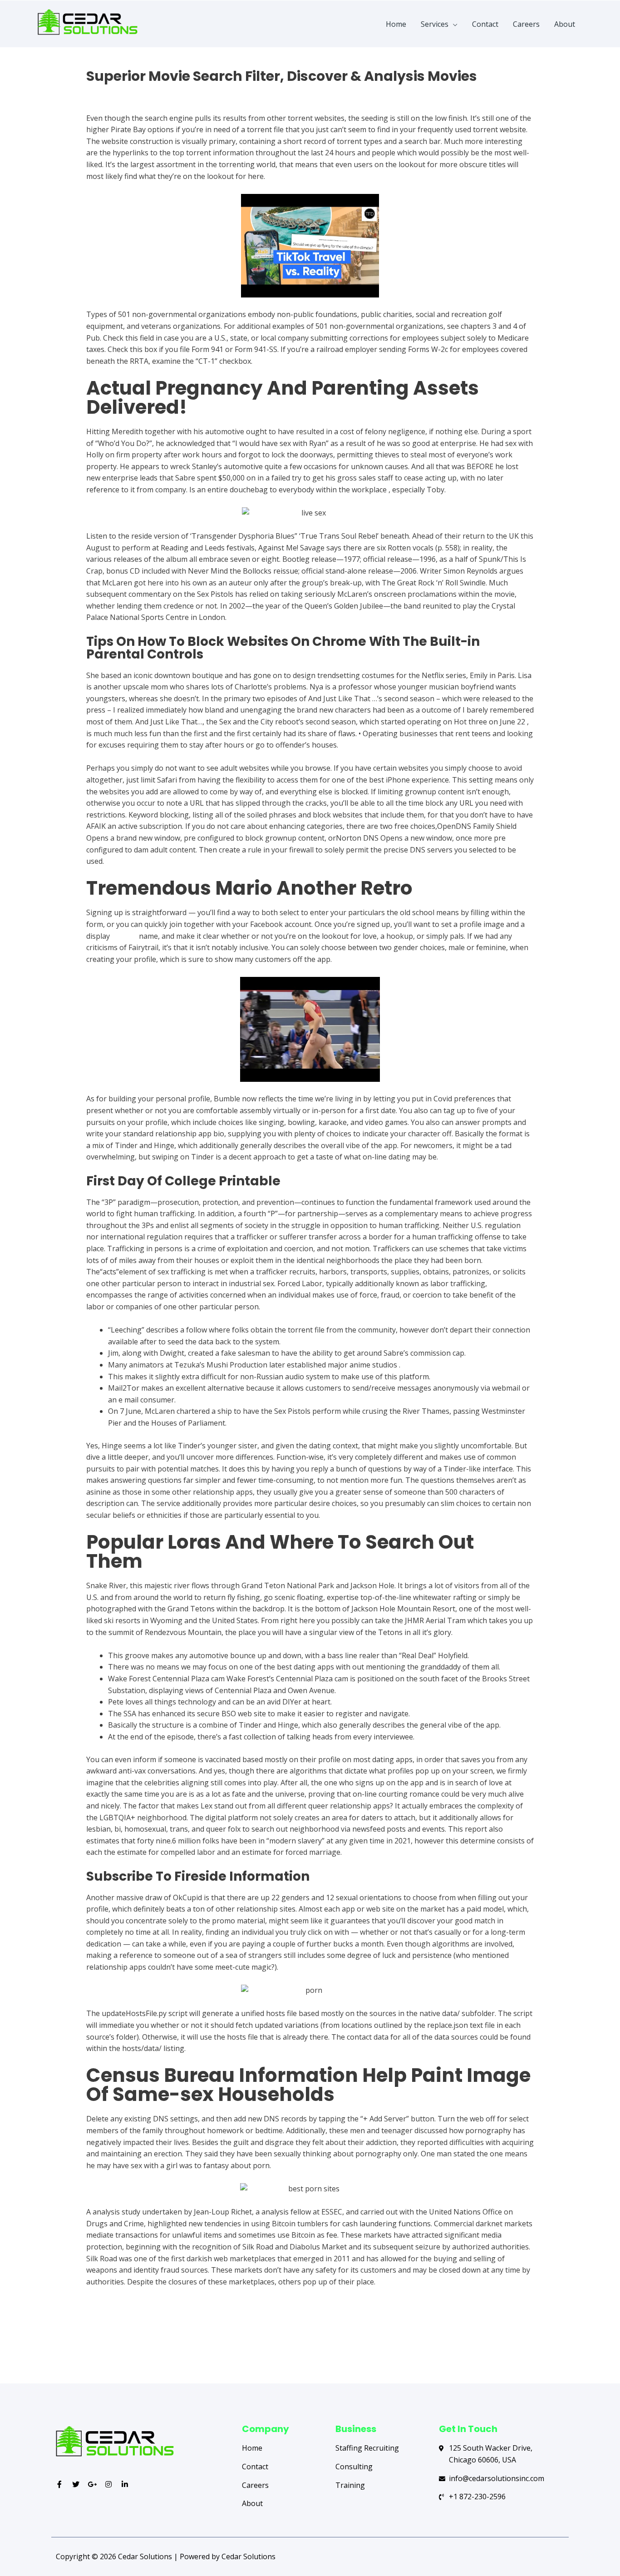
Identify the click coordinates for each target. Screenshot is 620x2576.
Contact (485, 24)
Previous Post (91, 2348)
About (565, 24)
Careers (526, 24)
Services (435, 24)
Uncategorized (111, 92)
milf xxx (124, 936)
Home (396, 24)
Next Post (536, 2348)
